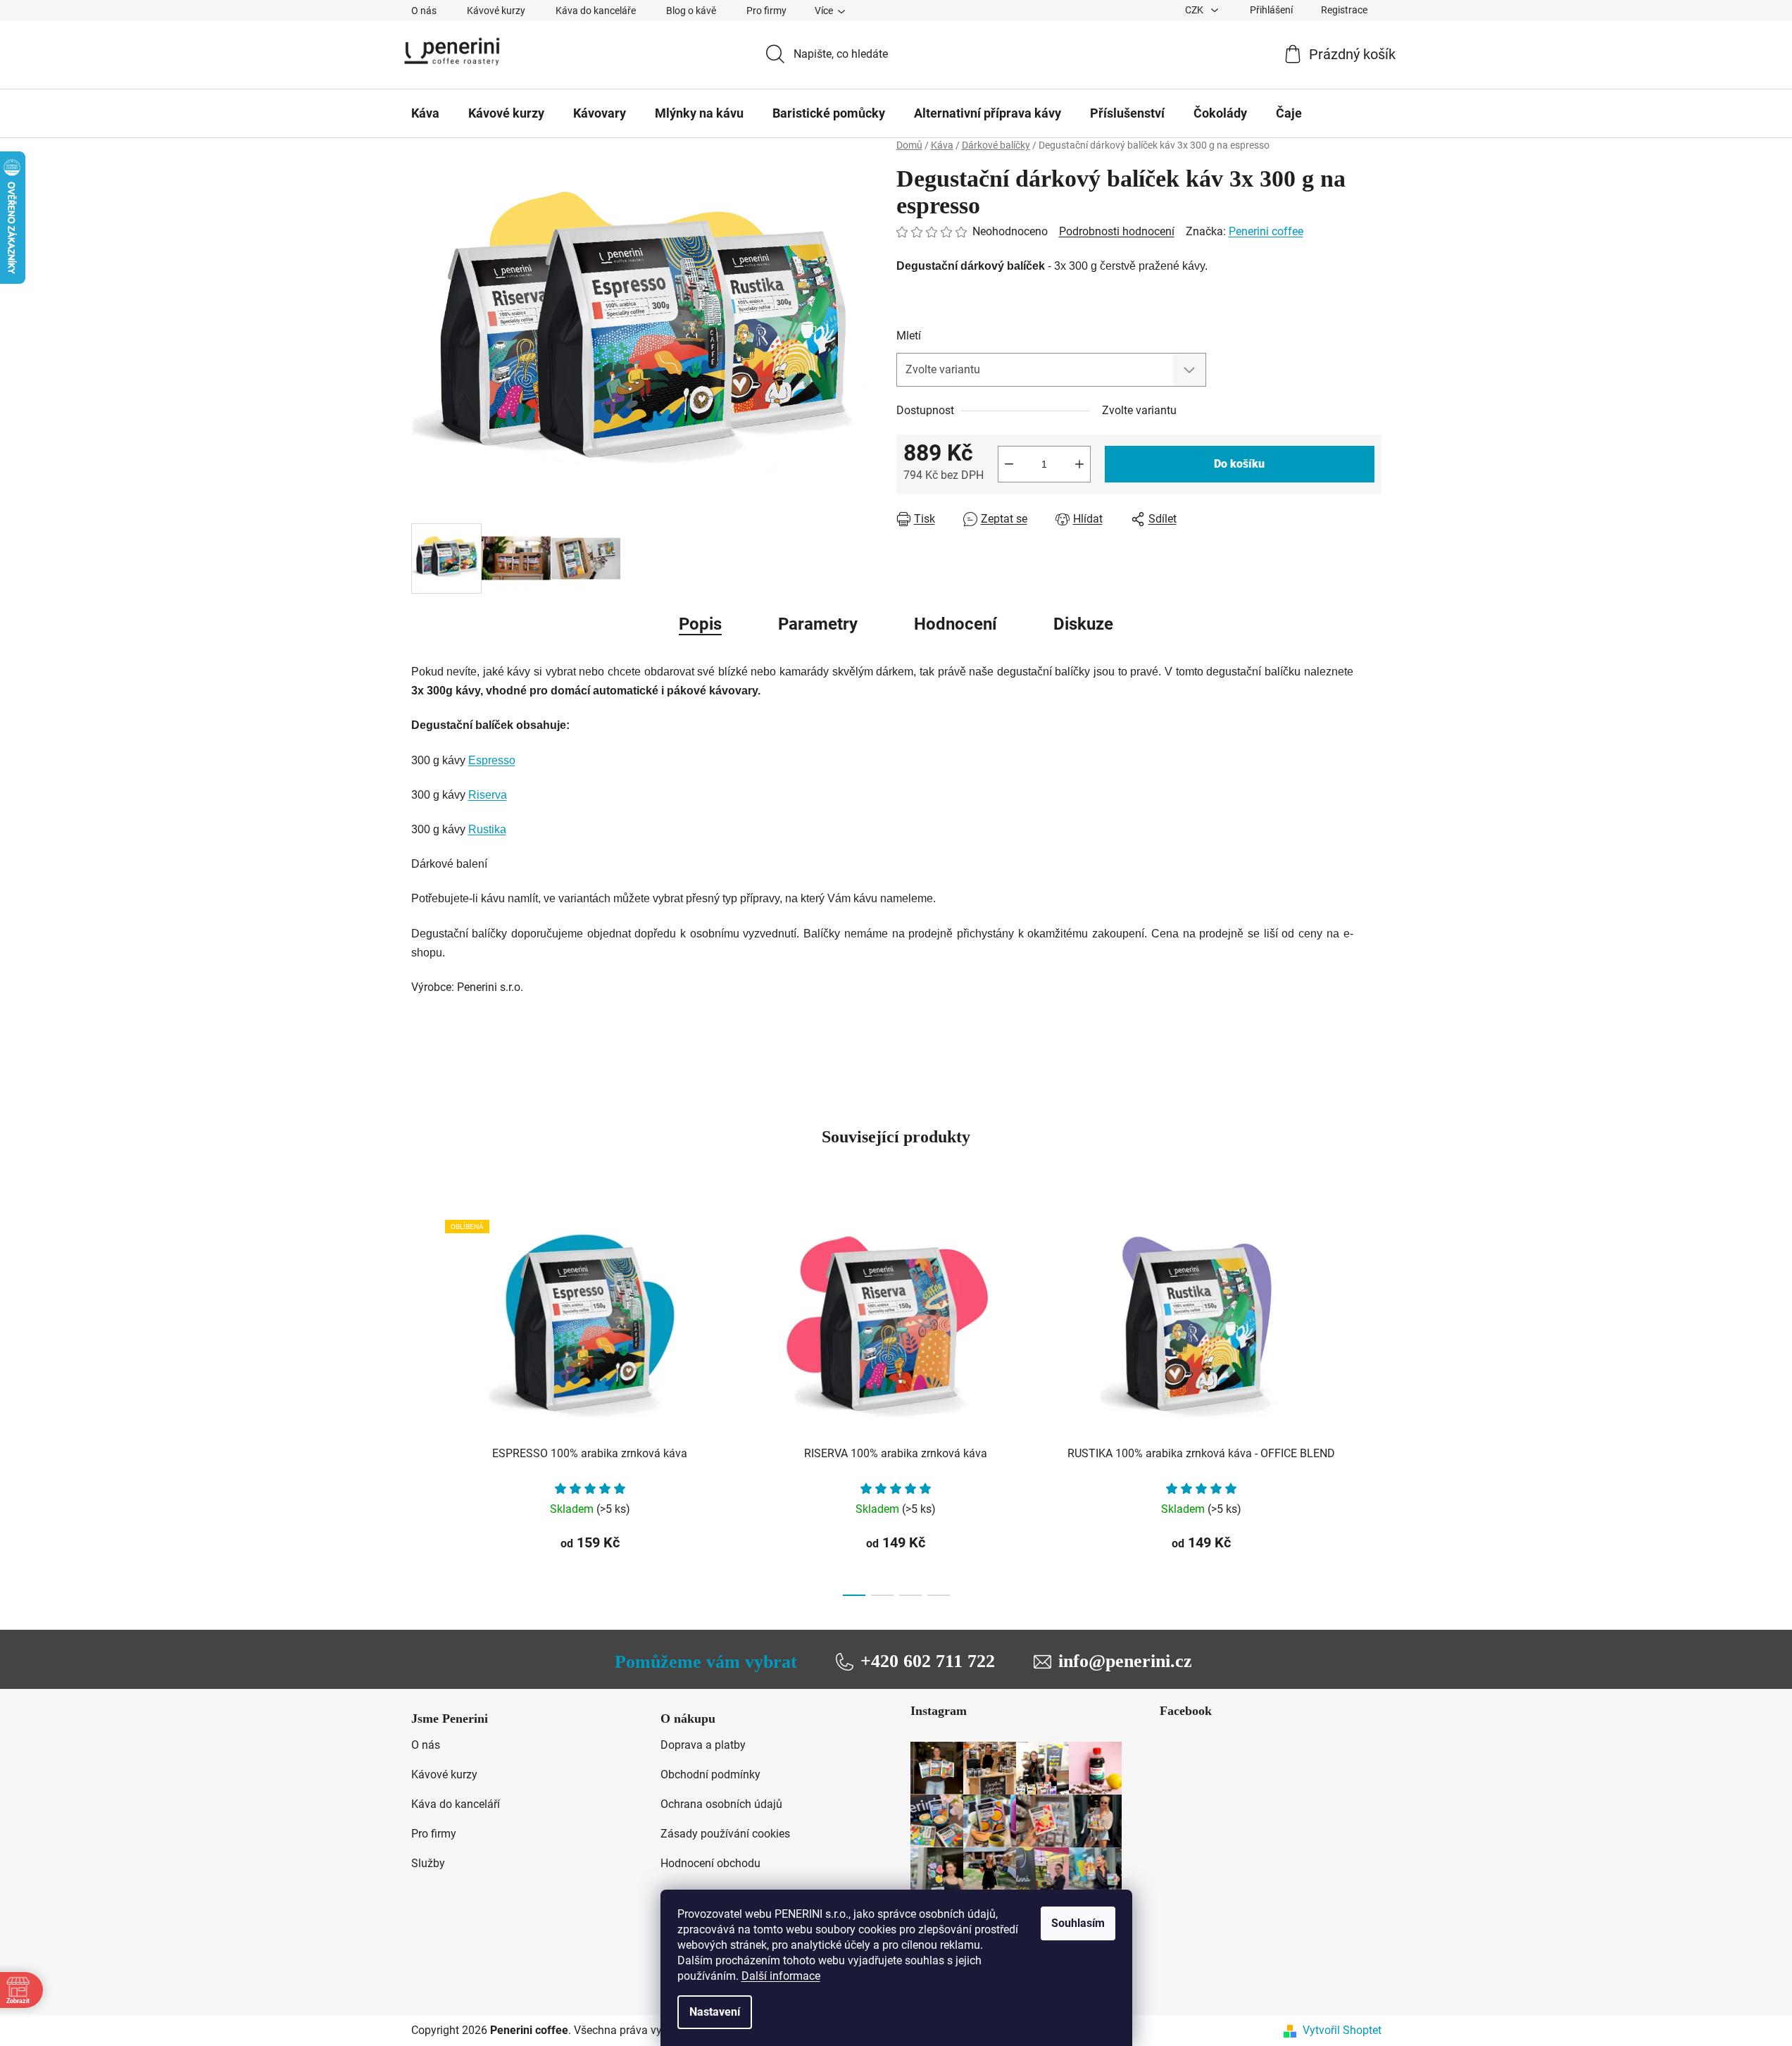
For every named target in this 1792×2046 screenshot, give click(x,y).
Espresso (492, 760)
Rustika (487, 829)
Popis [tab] (700, 624)
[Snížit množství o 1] (1009, 464)
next (1370, 1404)
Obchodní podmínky (710, 1774)
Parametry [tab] (818, 624)
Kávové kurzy (496, 11)
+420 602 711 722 (928, 1661)
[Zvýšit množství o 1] (1079, 464)
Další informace (781, 1976)
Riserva (488, 795)
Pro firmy (766, 11)
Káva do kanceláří (456, 1804)
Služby (428, 1863)
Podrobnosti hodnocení (1117, 231)
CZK (1195, 10)
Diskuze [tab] (1083, 624)
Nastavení (715, 2012)
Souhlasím (1078, 1923)
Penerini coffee (1266, 231)
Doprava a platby (703, 1745)
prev (422, 1404)
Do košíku (1239, 464)
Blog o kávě (691, 11)
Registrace (1344, 10)
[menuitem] (425, 113)
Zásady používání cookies (725, 1834)
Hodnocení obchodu (710, 1863)
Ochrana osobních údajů (721, 1804)
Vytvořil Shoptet (1342, 2030)
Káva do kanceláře (596, 11)
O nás (424, 11)
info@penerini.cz (1125, 1661)
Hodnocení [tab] (955, 624)
